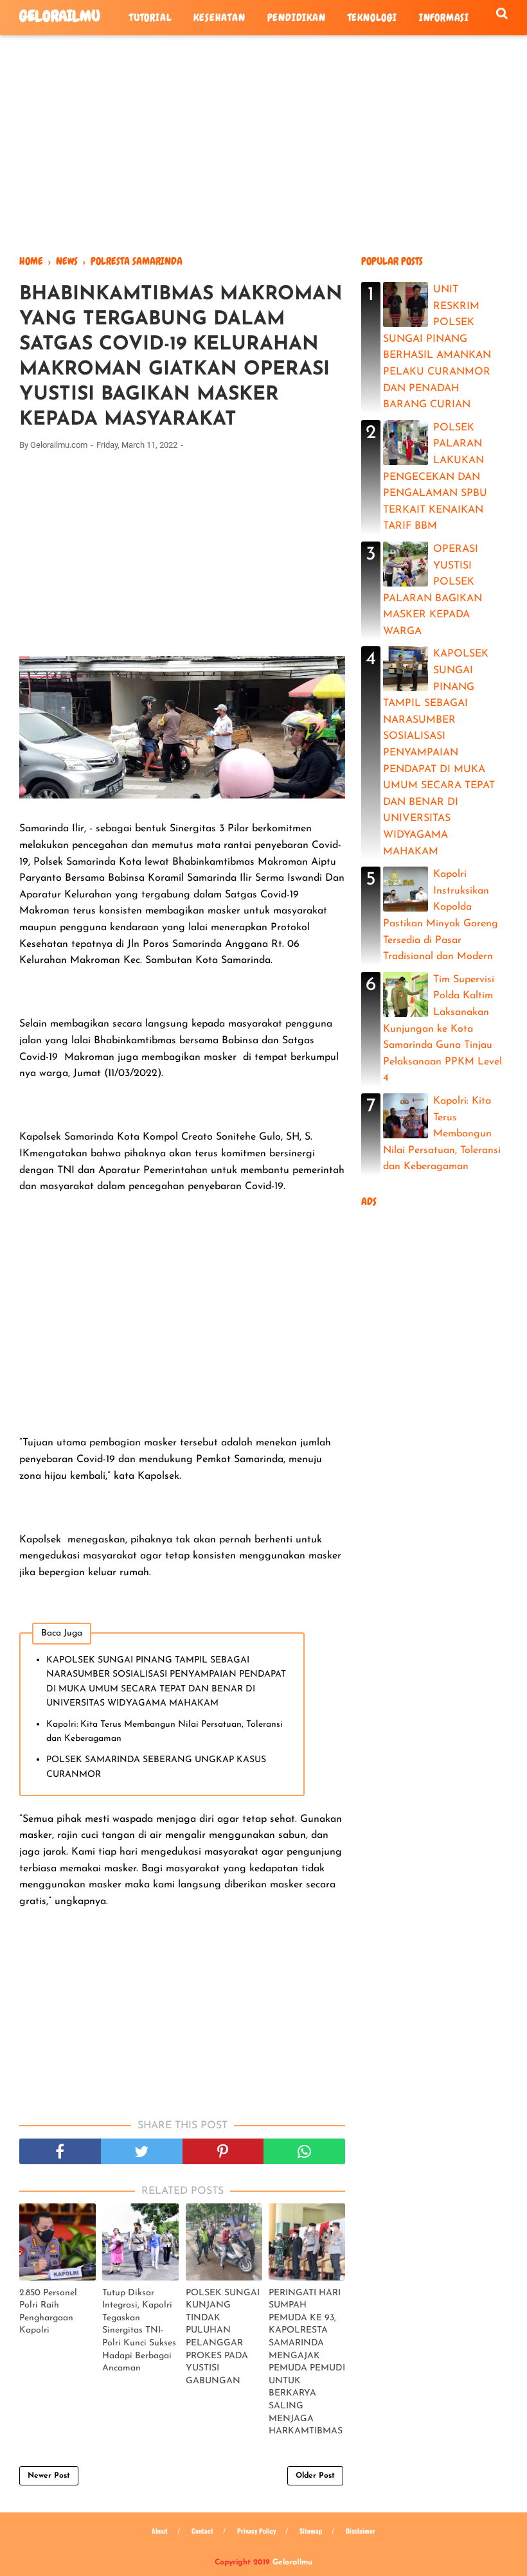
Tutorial (150, 18)
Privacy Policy (256, 2531)
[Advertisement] (263, 145)
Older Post (315, 2476)
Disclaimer (361, 2531)
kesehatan (219, 18)
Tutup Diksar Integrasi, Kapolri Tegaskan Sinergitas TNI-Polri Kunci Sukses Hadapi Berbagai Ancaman (139, 2331)
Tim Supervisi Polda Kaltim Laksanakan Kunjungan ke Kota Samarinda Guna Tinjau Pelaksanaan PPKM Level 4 (442, 1029)
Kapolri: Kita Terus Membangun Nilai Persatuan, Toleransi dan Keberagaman (165, 1732)
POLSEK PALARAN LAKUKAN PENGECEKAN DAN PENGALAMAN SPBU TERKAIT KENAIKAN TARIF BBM (435, 477)
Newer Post (49, 2476)
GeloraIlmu (60, 16)
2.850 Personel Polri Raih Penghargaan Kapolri (48, 2312)
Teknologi (372, 18)
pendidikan (297, 18)
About (160, 2531)
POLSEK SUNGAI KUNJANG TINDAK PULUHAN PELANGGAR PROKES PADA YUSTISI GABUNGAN (223, 2337)
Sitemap (311, 2531)
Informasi (444, 18)
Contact (202, 2531)
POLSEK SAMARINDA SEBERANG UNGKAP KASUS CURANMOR (156, 1767)
